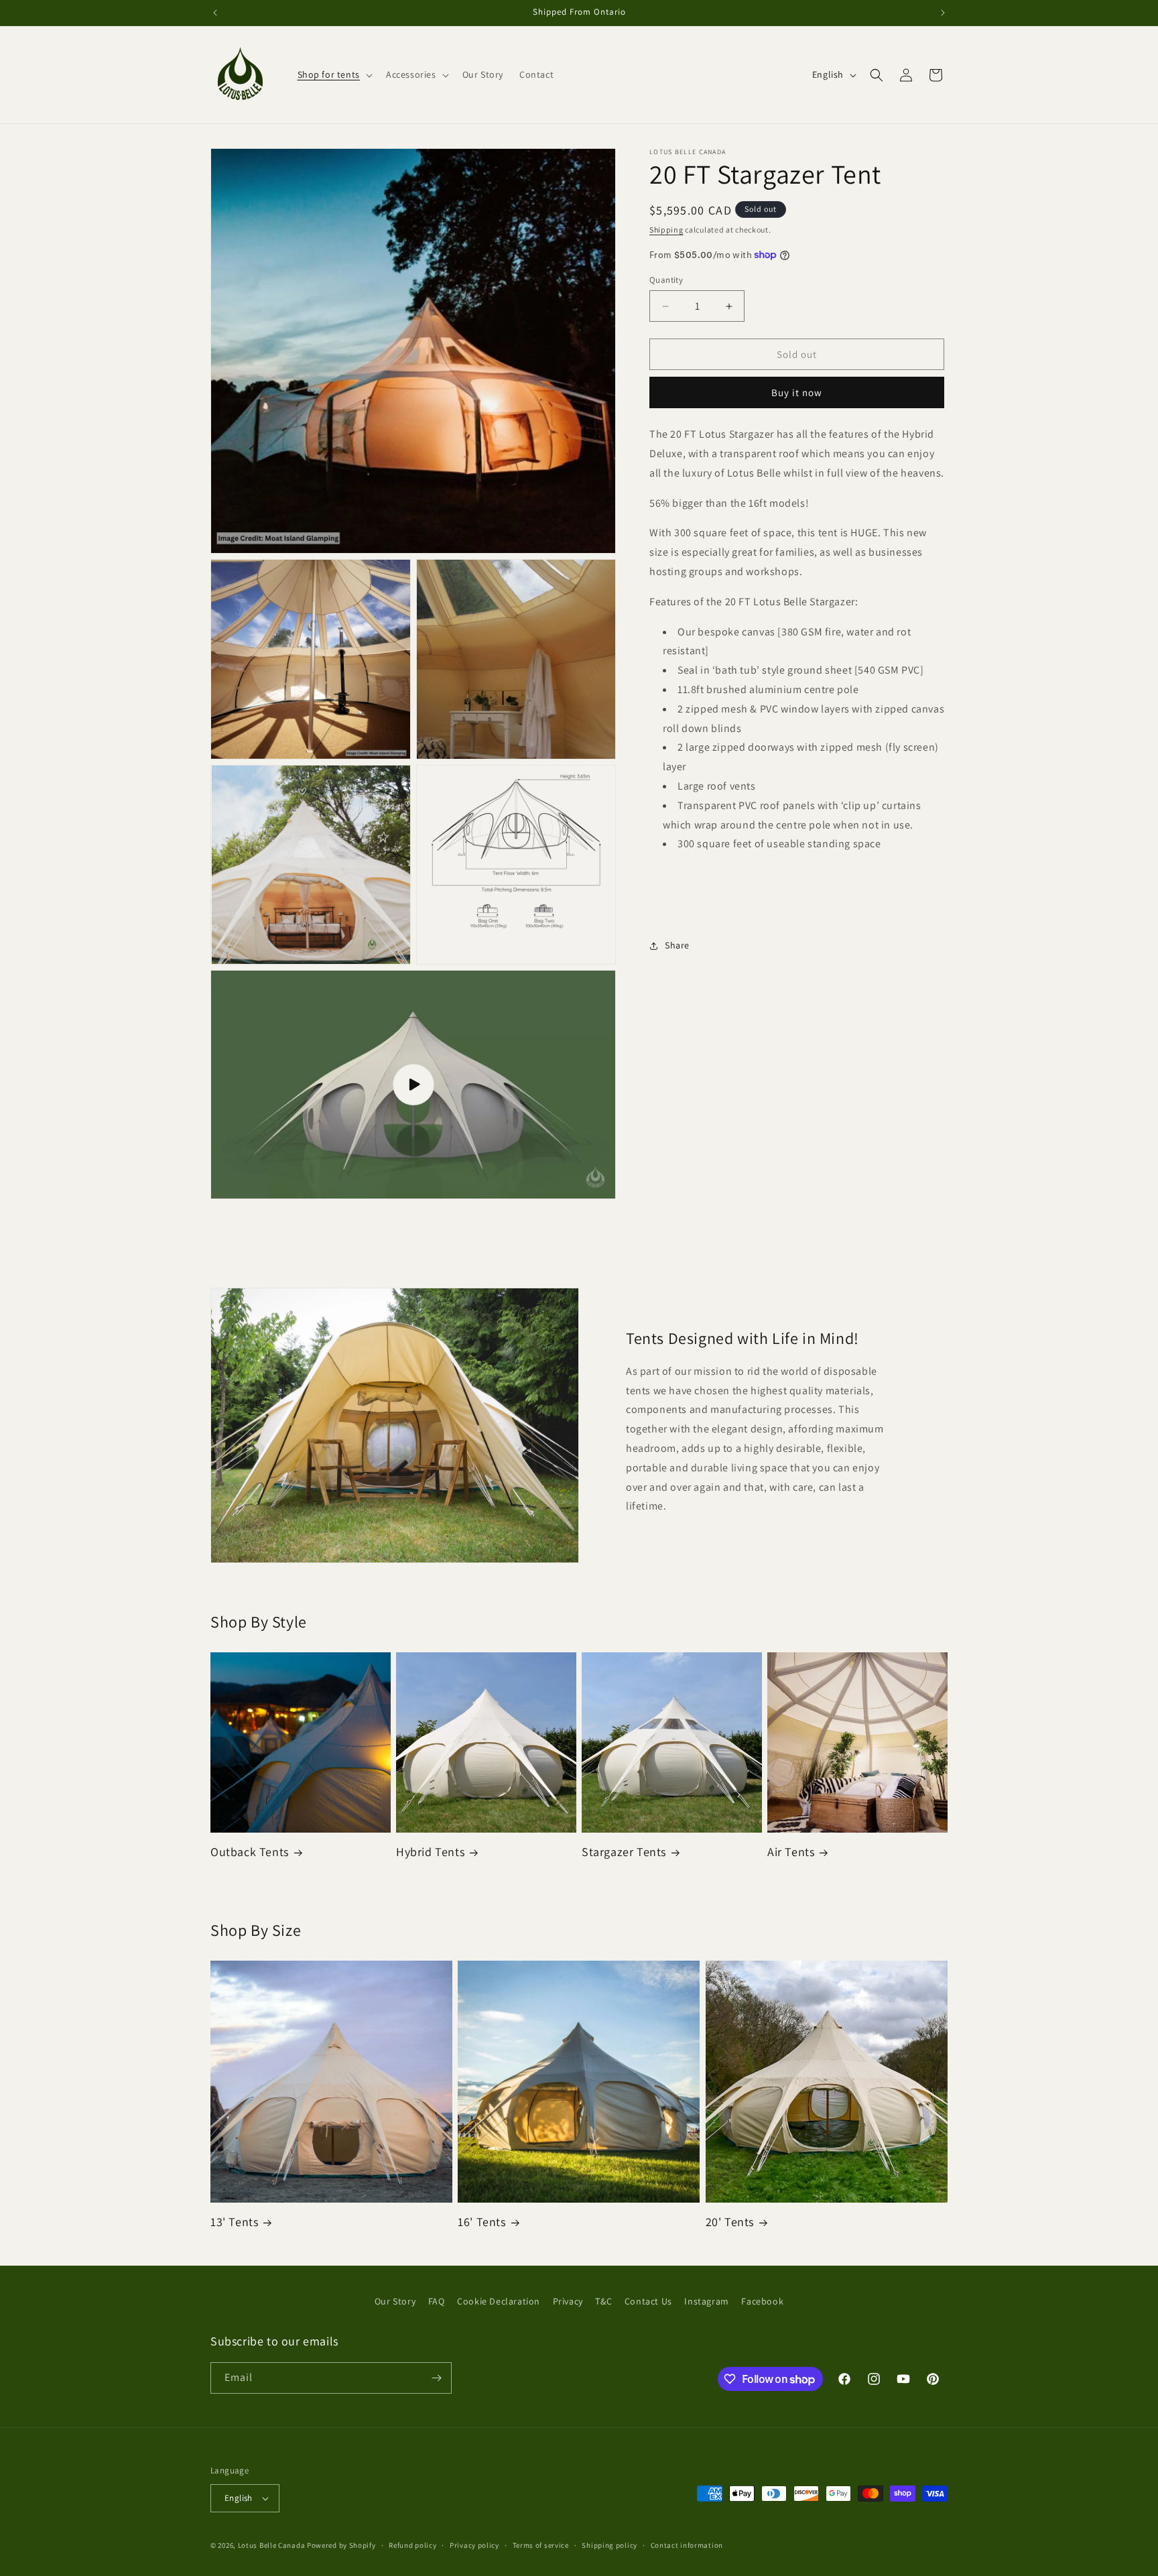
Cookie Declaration (499, 2301)
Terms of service (541, 2545)
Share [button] (677, 945)
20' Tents (730, 2222)
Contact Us (648, 2301)
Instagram (706, 2301)
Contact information (687, 2545)
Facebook (762, 2301)
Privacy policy (474, 2545)
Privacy (568, 2301)
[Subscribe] (436, 2378)
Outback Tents (250, 1852)
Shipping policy (609, 2545)
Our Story (395, 2301)
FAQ (437, 2301)
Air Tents (791, 1852)
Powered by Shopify (341, 2545)
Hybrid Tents (430, 1852)
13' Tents (234, 2222)
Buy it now (797, 392)
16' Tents (481, 2222)
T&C (603, 2301)
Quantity (666, 280)
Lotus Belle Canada (272, 2545)
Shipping (666, 230)
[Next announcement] (943, 13)
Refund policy (412, 2545)
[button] (334, 74)
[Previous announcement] (215, 13)
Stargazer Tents (624, 1852)
